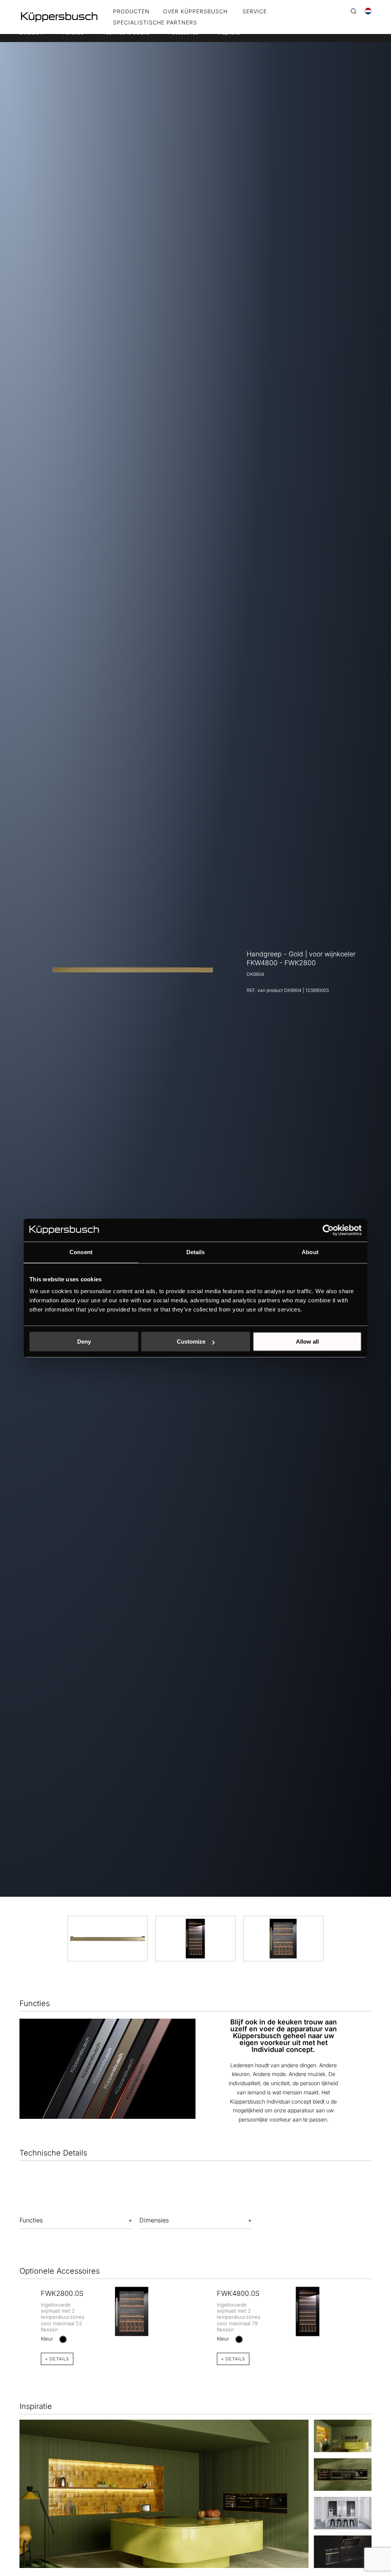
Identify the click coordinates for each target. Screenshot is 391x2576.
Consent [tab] (81, 1252)
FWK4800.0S (238, 2293)
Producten (131, 12)
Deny (84, 1342)
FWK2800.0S (62, 2293)
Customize (191, 1342)
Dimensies (154, 2220)
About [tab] (310, 1252)
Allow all (307, 1342)
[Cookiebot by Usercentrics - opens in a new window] (328, 1230)
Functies (31, 2220)
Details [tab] (196, 1252)
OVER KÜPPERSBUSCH (195, 12)
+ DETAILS (57, 2359)
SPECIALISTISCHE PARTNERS (155, 23)
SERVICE (255, 12)
